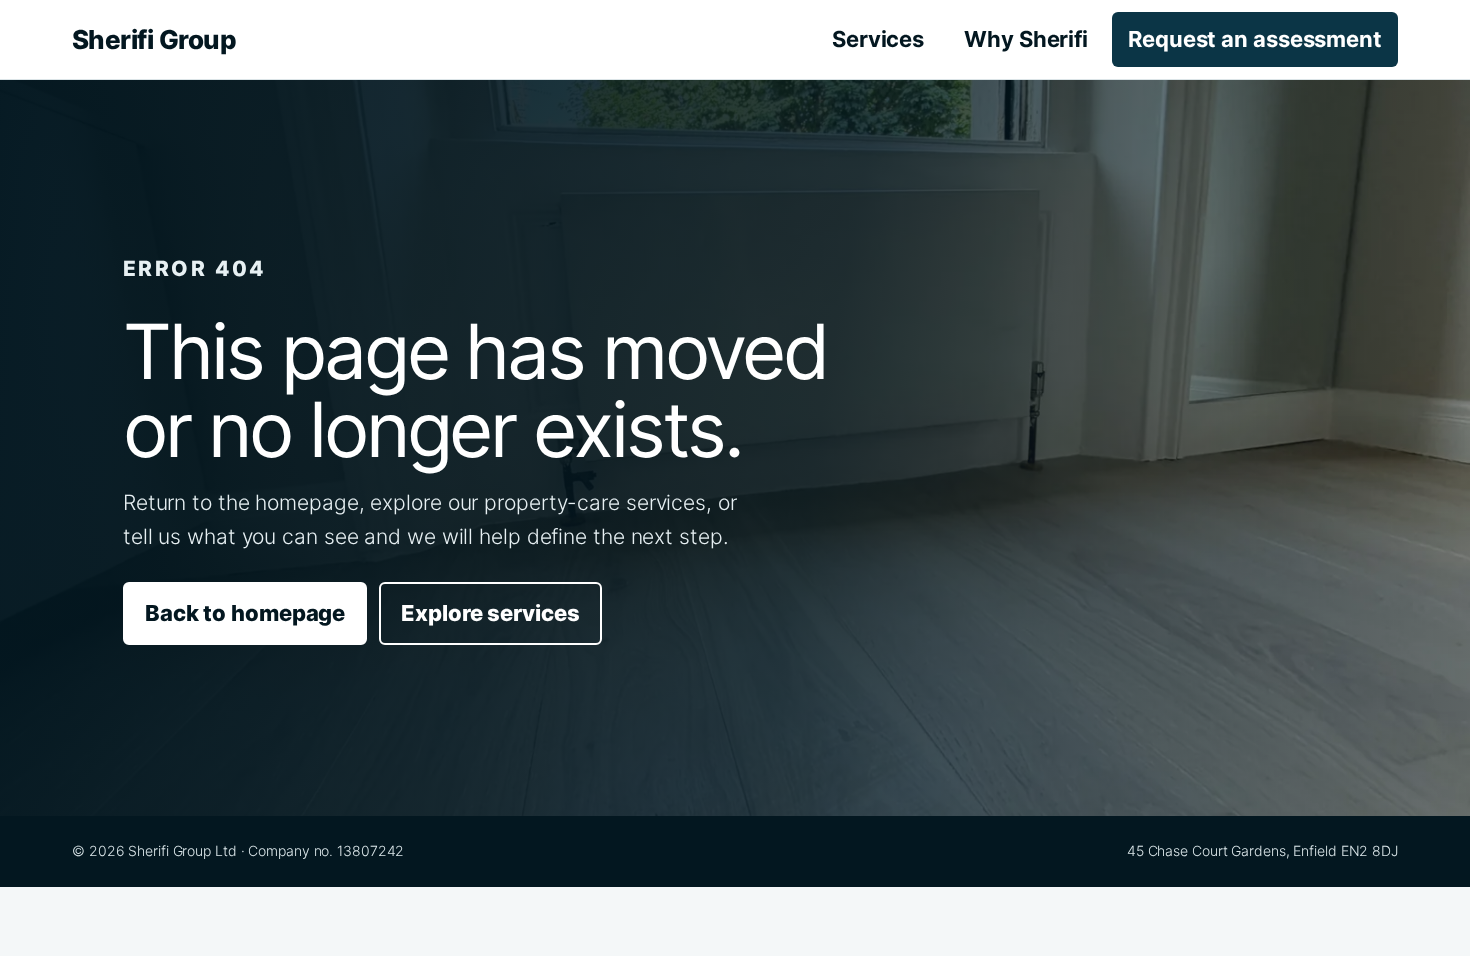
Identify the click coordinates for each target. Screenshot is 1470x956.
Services (878, 39)
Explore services (490, 613)
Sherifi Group (154, 39)
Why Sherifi (1026, 39)
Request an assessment (1255, 39)
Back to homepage (245, 613)
